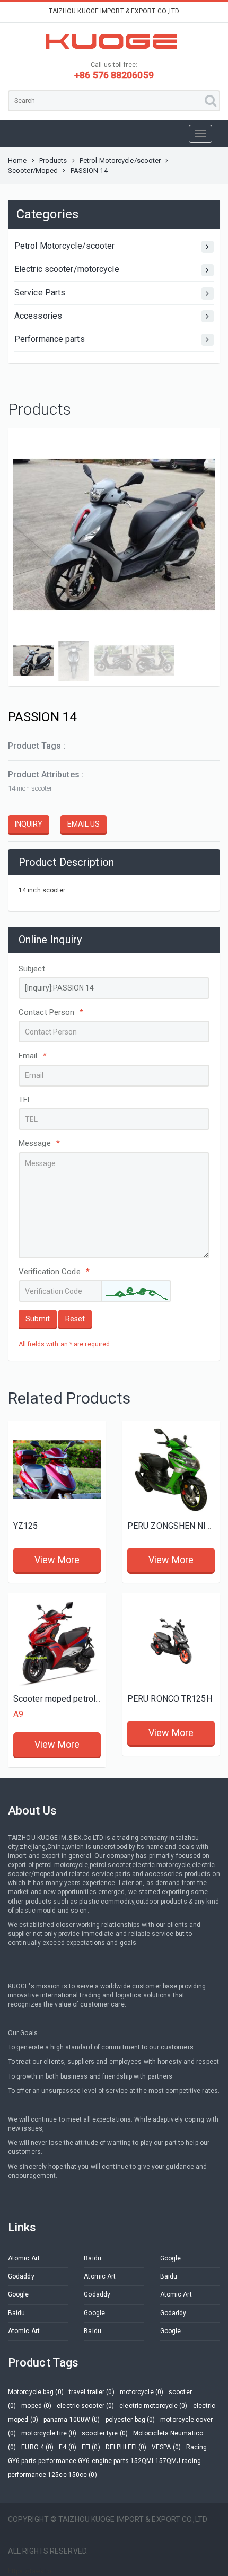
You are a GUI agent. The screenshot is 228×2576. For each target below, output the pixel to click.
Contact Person (51, 1012)
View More (57, 1560)
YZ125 (26, 1526)
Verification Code (54, 1272)
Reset (75, 1319)
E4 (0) (68, 2447)
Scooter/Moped (33, 170)
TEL (25, 1100)
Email (33, 1056)
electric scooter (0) (85, 2406)
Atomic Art (24, 2258)
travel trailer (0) (92, 2392)
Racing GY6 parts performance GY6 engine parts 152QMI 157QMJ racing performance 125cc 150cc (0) (108, 2461)
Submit (38, 1319)
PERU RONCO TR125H (170, 1699)
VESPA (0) (166, 2447)
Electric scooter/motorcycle (67, 269)
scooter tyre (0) (105, 2433)
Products (53, 160)
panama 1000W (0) (72, 2420)
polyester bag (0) (130, 2420)
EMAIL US (84, 824)
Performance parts (50, 339)
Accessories (38, 316)
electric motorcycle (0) (153, 2406)
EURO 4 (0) (37, 2447)
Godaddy (21, 2276)
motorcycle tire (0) (49, 2433)
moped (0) (36, 2406)
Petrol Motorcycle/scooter (120, 160)
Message (39, 1143)
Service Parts (40, 292)
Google (171, 2258)
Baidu (93, 2258)
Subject (32, 969)
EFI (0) (91, 2447)
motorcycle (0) (142, 2392)
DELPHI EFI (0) (126, 2447)
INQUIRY (29, 824)
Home (17, 160)
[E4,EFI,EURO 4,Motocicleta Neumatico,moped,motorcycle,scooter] (57, 1470)
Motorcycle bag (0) (36, 2392)
